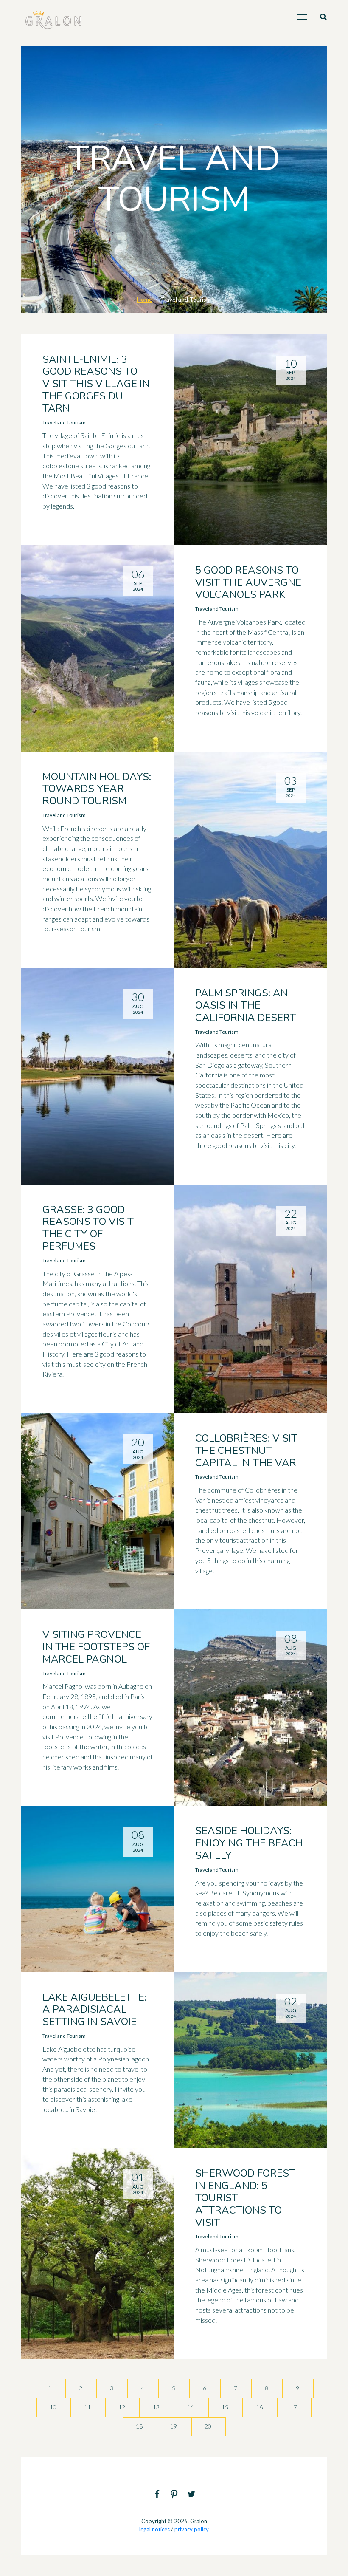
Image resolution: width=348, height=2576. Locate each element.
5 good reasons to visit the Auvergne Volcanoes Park (248, 582)
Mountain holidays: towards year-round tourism (97, 789)
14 (191, 2407)
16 (260, 2407)
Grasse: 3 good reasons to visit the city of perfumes (88, 1228)
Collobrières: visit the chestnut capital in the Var (246, 1451)
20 (209, 2426)
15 (226, 2407)
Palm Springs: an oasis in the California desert (246, 1005)
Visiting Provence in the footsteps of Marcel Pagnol (96, 1647)
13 (157, 2407)
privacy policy (192, 2529)
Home (145, 299)
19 (174, 2426)
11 (88, 2407)
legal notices (154, 2529)
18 (140, 2426)
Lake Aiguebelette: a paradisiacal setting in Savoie (94, 2010)
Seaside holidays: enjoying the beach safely (249, 1843)
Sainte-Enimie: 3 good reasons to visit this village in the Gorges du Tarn (96, 384)
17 (294, 2407)
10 (54, 2407)
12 (122, 2407)
